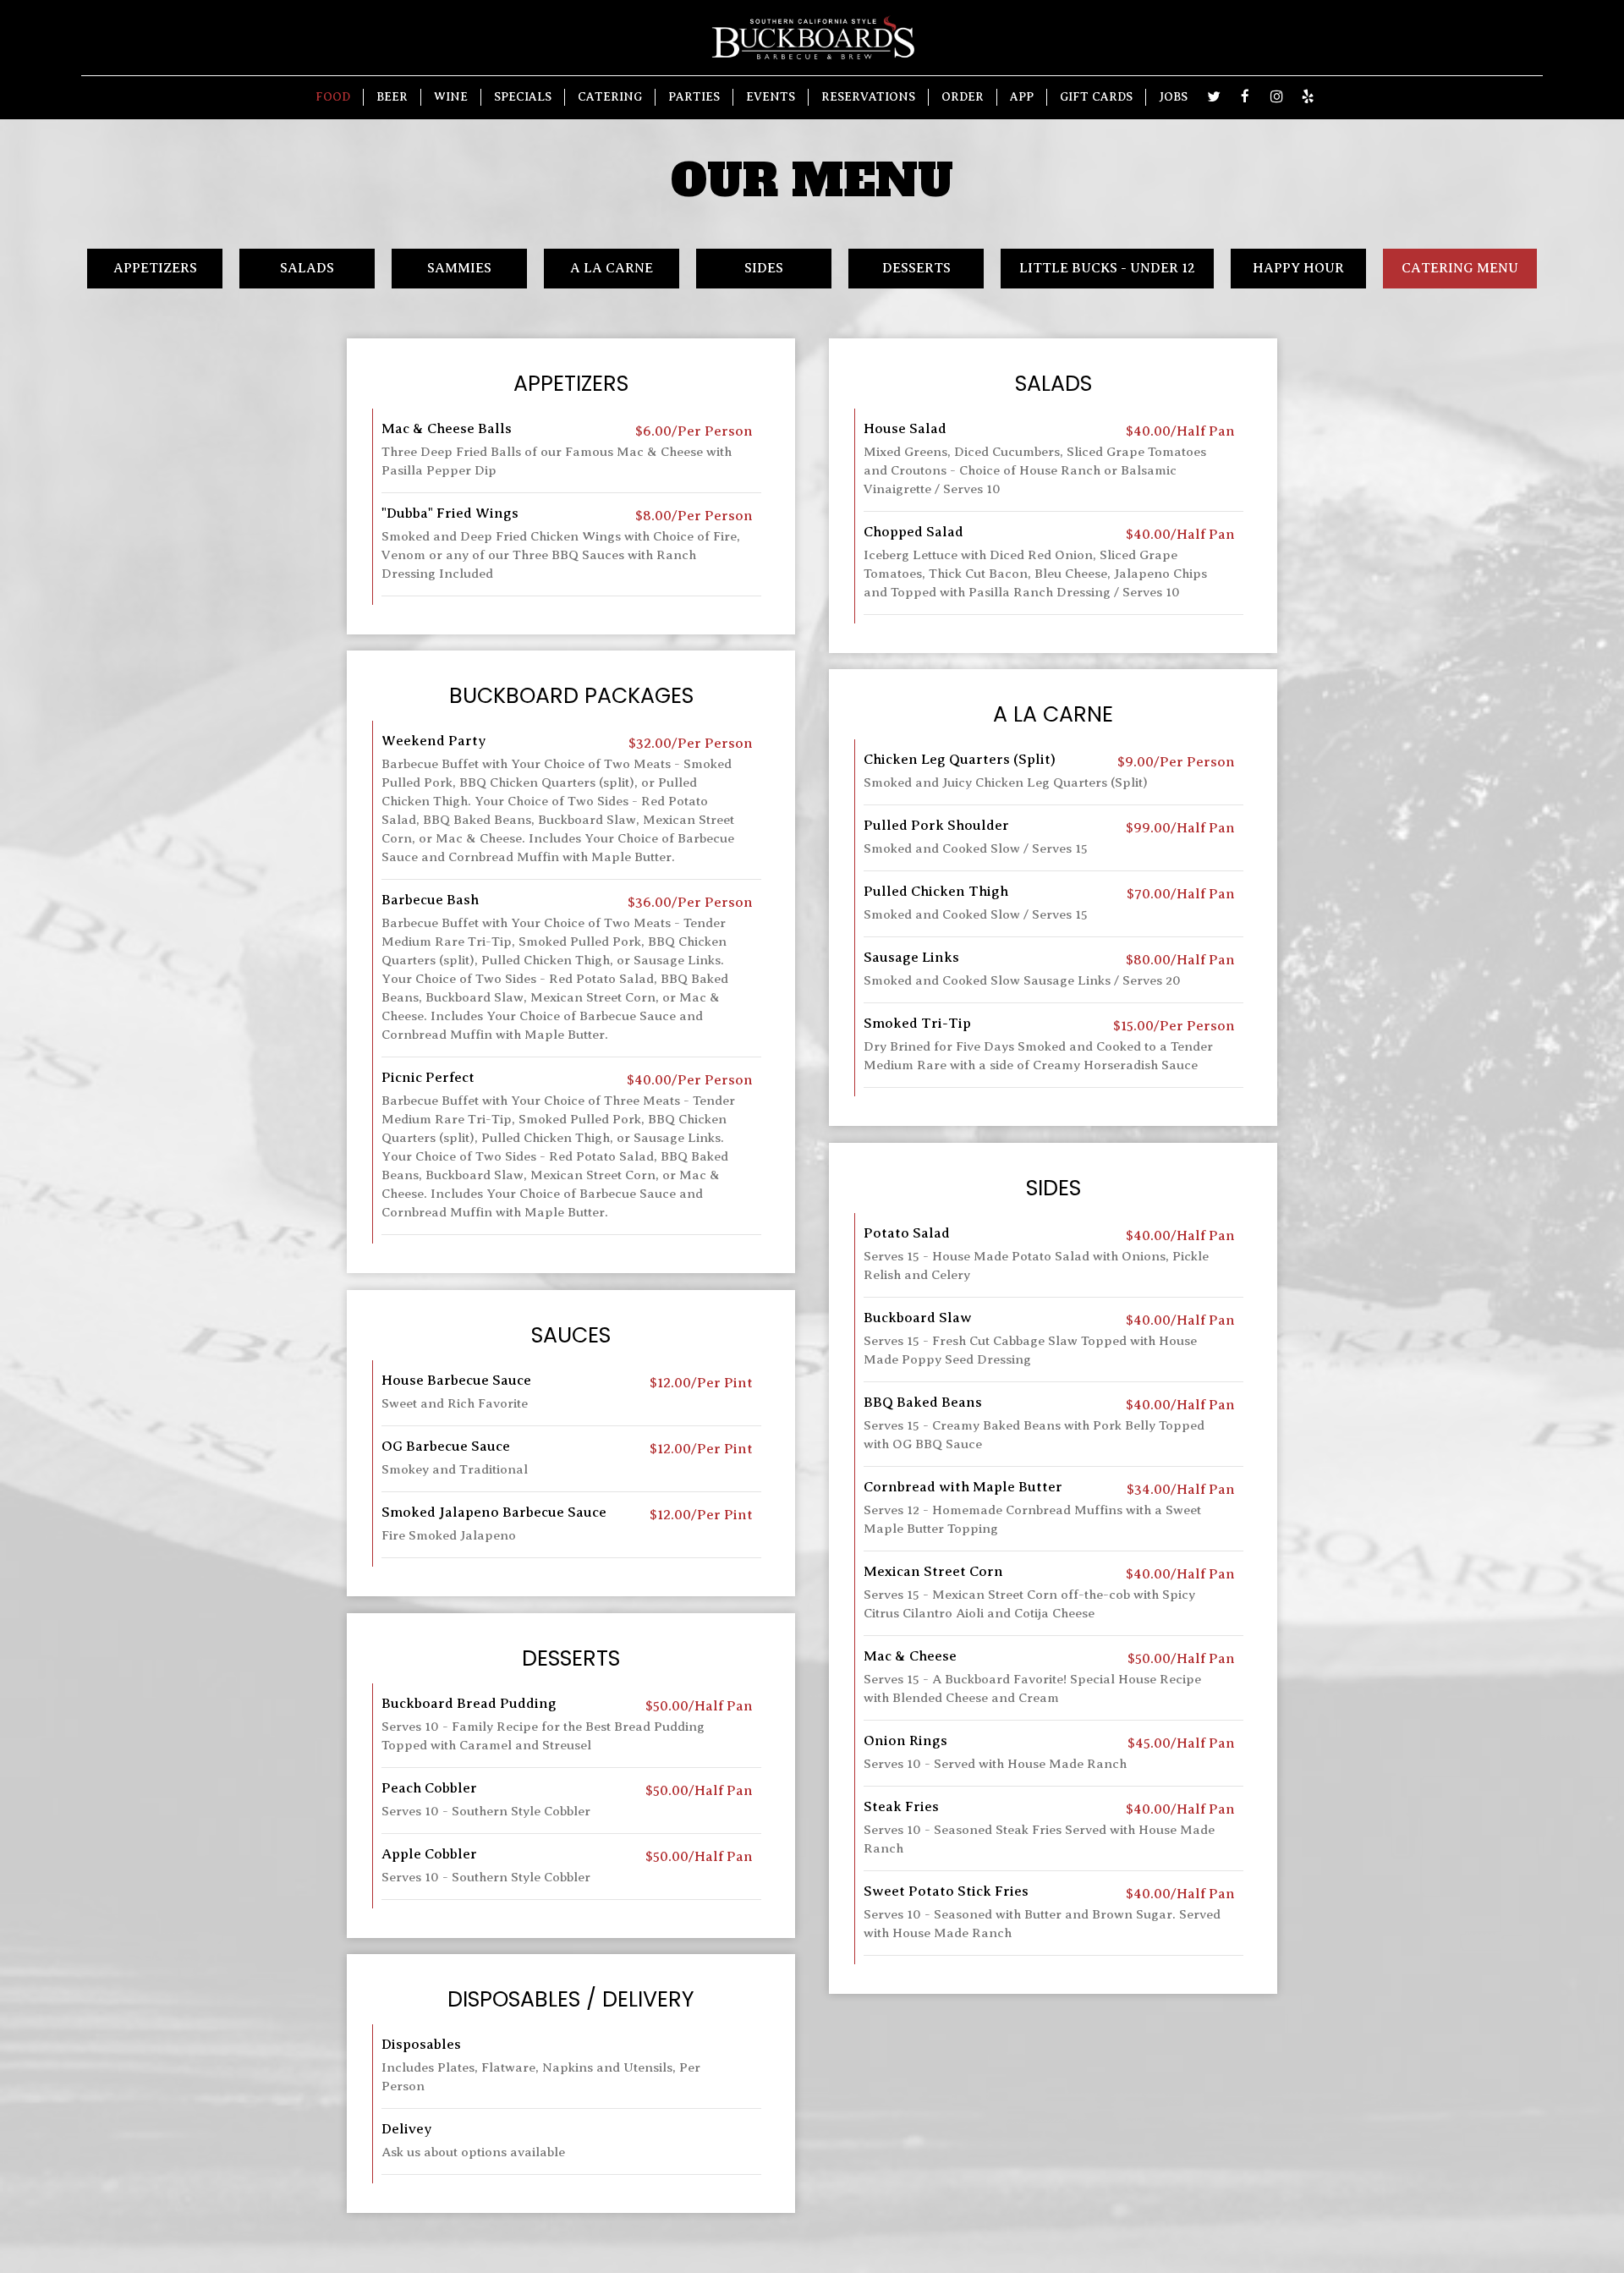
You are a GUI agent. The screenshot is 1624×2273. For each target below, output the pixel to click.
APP (1022, 97)
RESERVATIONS (868, 97)
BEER (392, 97)
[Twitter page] (1214, 96)
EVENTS (771, 97)
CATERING (610, 97)
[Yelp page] (1308, 96)
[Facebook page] (1245, 96)
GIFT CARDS (1096, 97)
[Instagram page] (1276, 96)
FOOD (333, 97)
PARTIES (694, 97)
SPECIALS (523, 97)
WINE (451, 97)
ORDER (963, 97)
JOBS (1173, 97)
